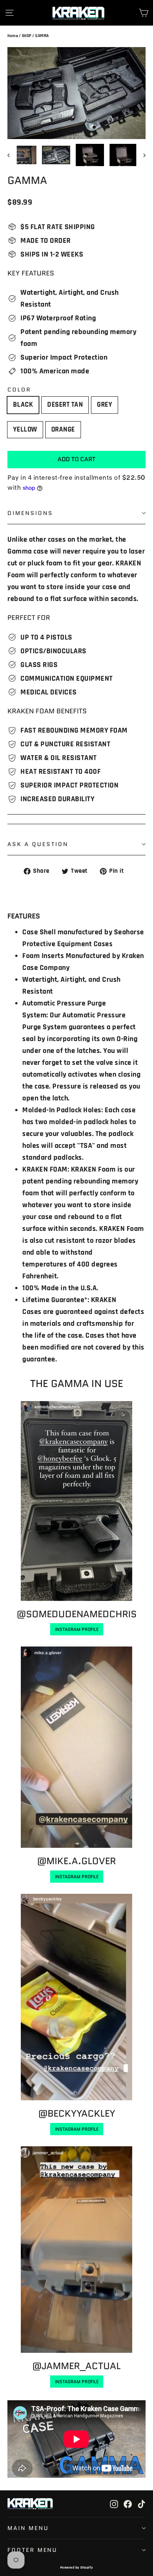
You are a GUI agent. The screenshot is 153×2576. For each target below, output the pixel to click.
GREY (105, 405)
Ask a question (38, 844)
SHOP (27, 36)
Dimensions (30, 513)
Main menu (28, 2528)
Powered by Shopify (77, 2567)
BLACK (23, 405)
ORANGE (63, 430)
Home (13, 36)
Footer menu (32, 2550)
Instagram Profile (77, 1629)
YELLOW (25, 430)
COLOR (19, 390)
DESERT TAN (65, 405)
